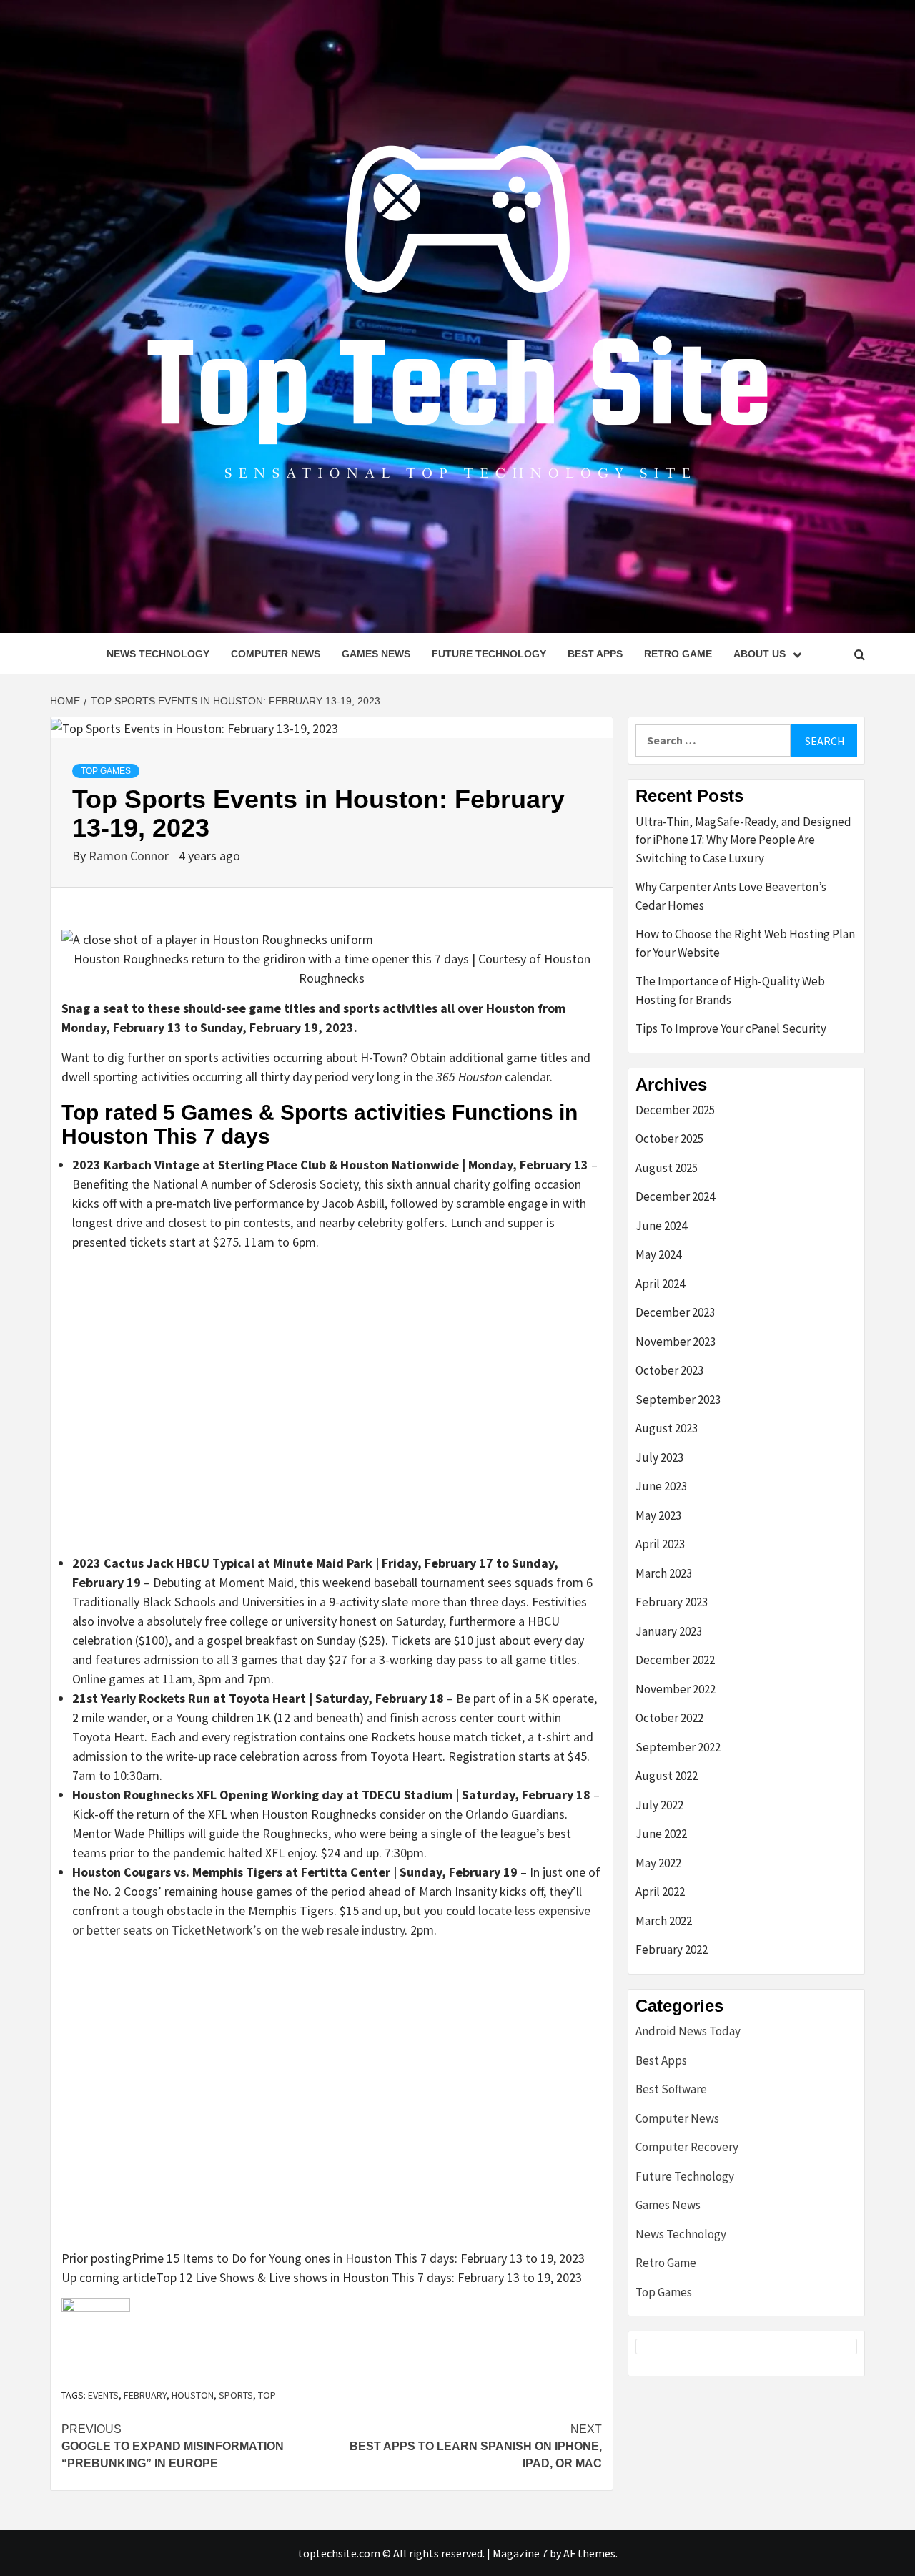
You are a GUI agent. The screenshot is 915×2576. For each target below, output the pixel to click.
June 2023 (661, 1486)
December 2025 (675, 1110)
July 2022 (659, 1805)
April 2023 (660, 1544)
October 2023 (669, 1370)
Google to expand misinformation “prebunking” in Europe (173, 2446)
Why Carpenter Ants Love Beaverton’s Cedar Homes (731, 896)
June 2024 (661, 1226)
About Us (760, 654)
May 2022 (658, 1863)
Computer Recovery (687, 2147)
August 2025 (667, 1168)
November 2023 (676, 1342)
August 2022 (667, 1776)
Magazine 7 (520, 2553)
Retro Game (678, 654)
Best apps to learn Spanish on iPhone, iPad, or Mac (476, 2446)
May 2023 (658, 1515)
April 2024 (660, 1284)
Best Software (671, 2089)
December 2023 (675, 1312)
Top (267, 2395)
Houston (193, 2395)
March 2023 (664, 1573)
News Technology (158, 654)
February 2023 (672, 1602)
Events (103, 2395)
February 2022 (672, 1950)
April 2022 (660, 1892)
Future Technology (489, 654)
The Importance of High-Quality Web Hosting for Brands (730, 990)
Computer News (276, 654)
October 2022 (669, 1718)
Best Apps (595, 654)
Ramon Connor (130, 856)
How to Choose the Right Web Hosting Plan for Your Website (745, 943)
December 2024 (675, 1196)
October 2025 (669, 1139)
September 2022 (678, 1747)
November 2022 (676, 1689)
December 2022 (675, 1660)
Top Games (106, 771)
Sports (236, 2395)
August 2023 (667, 1428)
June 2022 (661, 1834)
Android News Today (688, 2031)
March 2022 (664, 1921)
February (145, 2395)
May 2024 (658, 1254)
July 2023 (659, 1457)
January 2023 (669, 1631)
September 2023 (678, 1400)
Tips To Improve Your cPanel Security (731, 1028)
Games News (376, 654)
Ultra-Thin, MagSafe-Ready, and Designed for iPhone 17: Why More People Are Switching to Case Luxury (743, 840)
